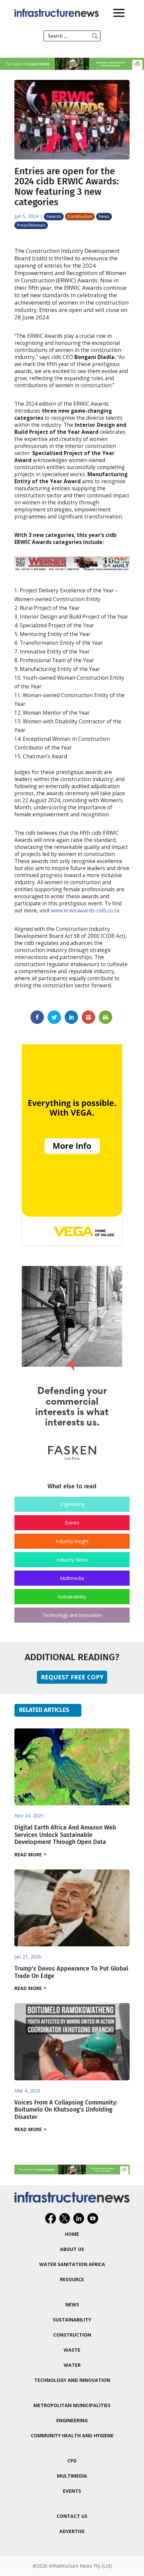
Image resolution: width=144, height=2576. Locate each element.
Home (72, 2234)
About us (72, 2249)
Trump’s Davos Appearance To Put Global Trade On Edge (71, 1972)
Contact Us (72, 2516)
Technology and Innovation (72, 1615)
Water (72, 2365)
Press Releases (31, 225)
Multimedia (72, 1578)
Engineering (72, 1504)
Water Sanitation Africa (72, 2264)
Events (72, 1523)
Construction (80, 216)
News (104, 216)
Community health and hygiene (72, 2435)
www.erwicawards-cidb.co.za (85, 911)
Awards (54, 216)
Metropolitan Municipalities (72, 2405)
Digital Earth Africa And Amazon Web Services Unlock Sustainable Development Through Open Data (65, 1835)
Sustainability (72, 1597)
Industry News (72, 1560)
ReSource (72, 2279)
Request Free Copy (72, 1677)
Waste (72, 2350)
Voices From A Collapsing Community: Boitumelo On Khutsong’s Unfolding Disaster (66, 2110)
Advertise (72, 2531)
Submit (95, 36)
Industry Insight (72, 1541)
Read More (28, 1855)
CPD (72, 2461)
